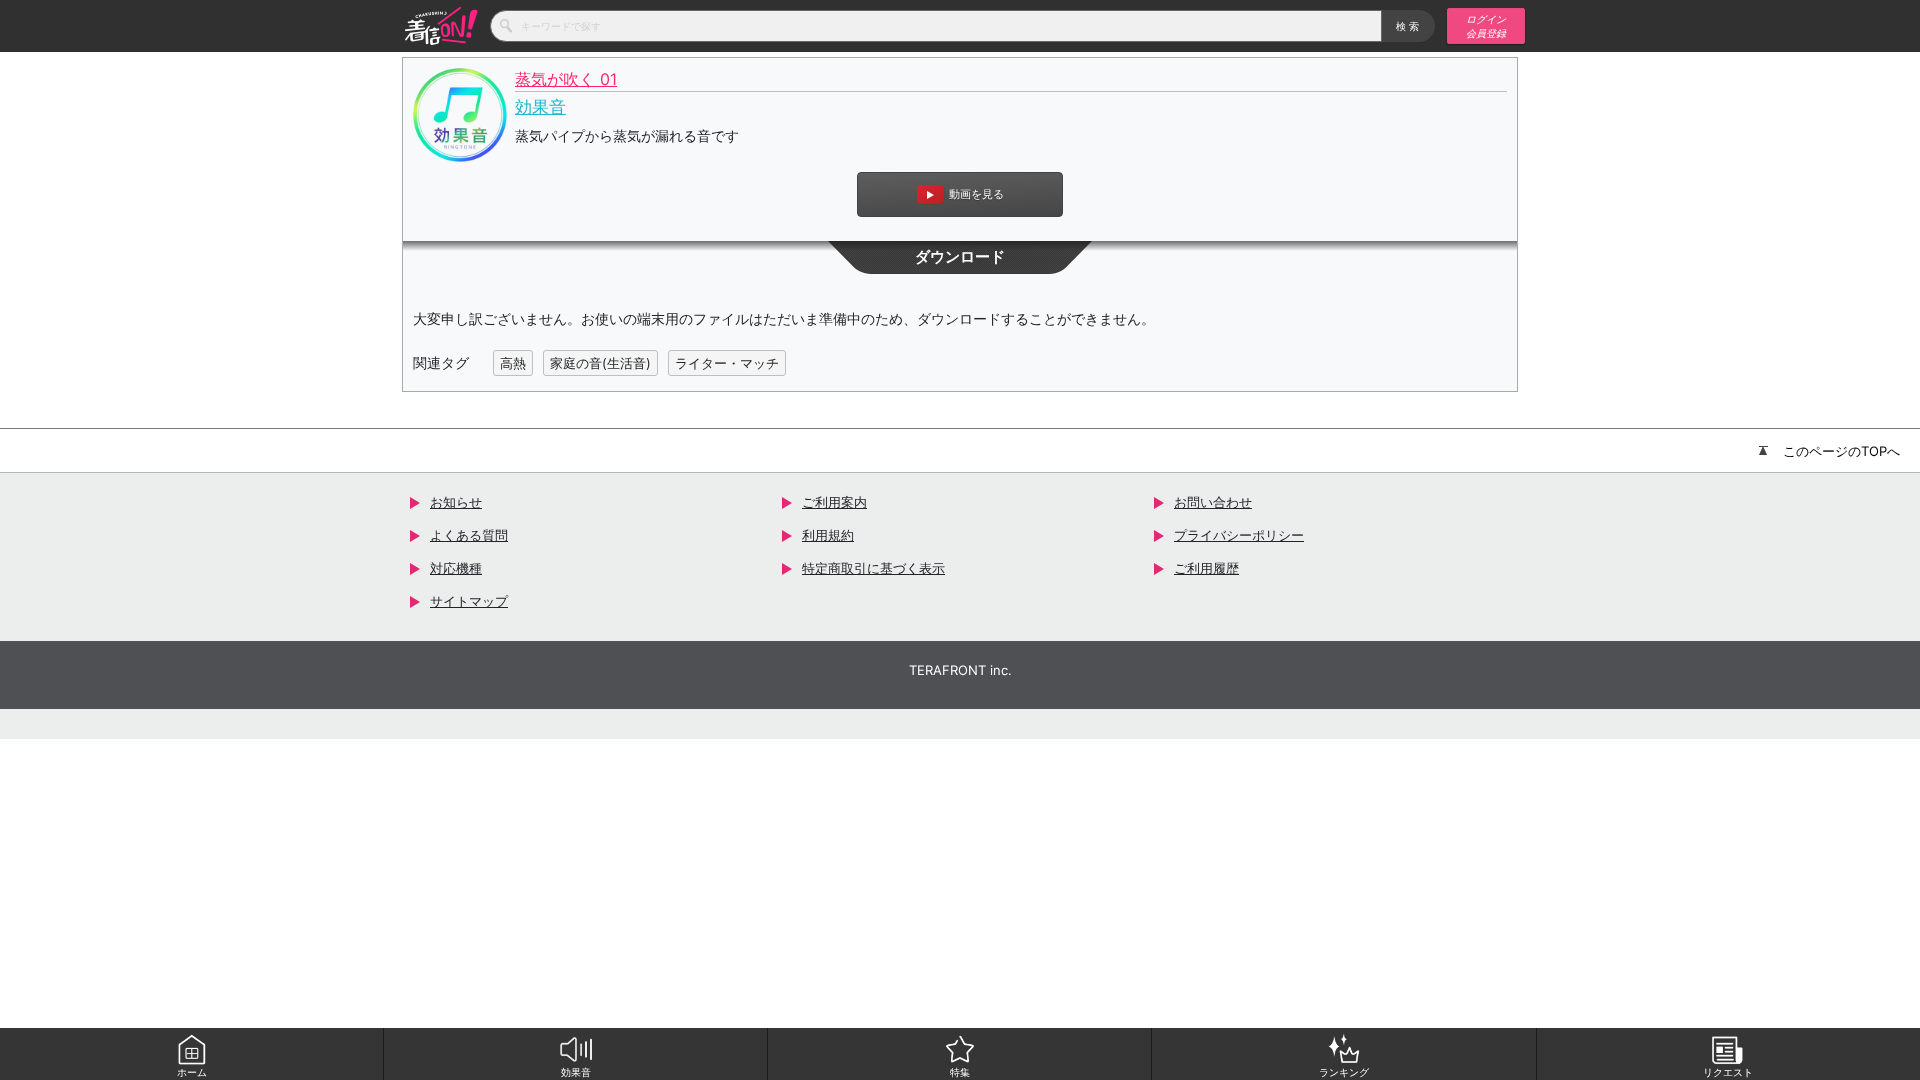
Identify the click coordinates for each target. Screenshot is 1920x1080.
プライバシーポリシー (1239, 535)
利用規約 (828, 535)
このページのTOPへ (1841, 451)
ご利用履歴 (1206, 568)
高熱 (513, 363)
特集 (960, 1072)
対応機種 (456, 568)
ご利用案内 (834, 502)
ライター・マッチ (727, 363)
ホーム (192, 1072)
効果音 (576, 1072)
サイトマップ (469, 601)
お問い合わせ (1213, 502)
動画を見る (976, 194)
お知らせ (456, 502)
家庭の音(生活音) (600, 363)
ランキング (1344, 1072)
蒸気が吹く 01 (566, 79)
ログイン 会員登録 (1486, 26)
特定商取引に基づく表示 (873, 568)
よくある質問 (469, 535)
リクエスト (1728, 1072)
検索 (1408, 26)
